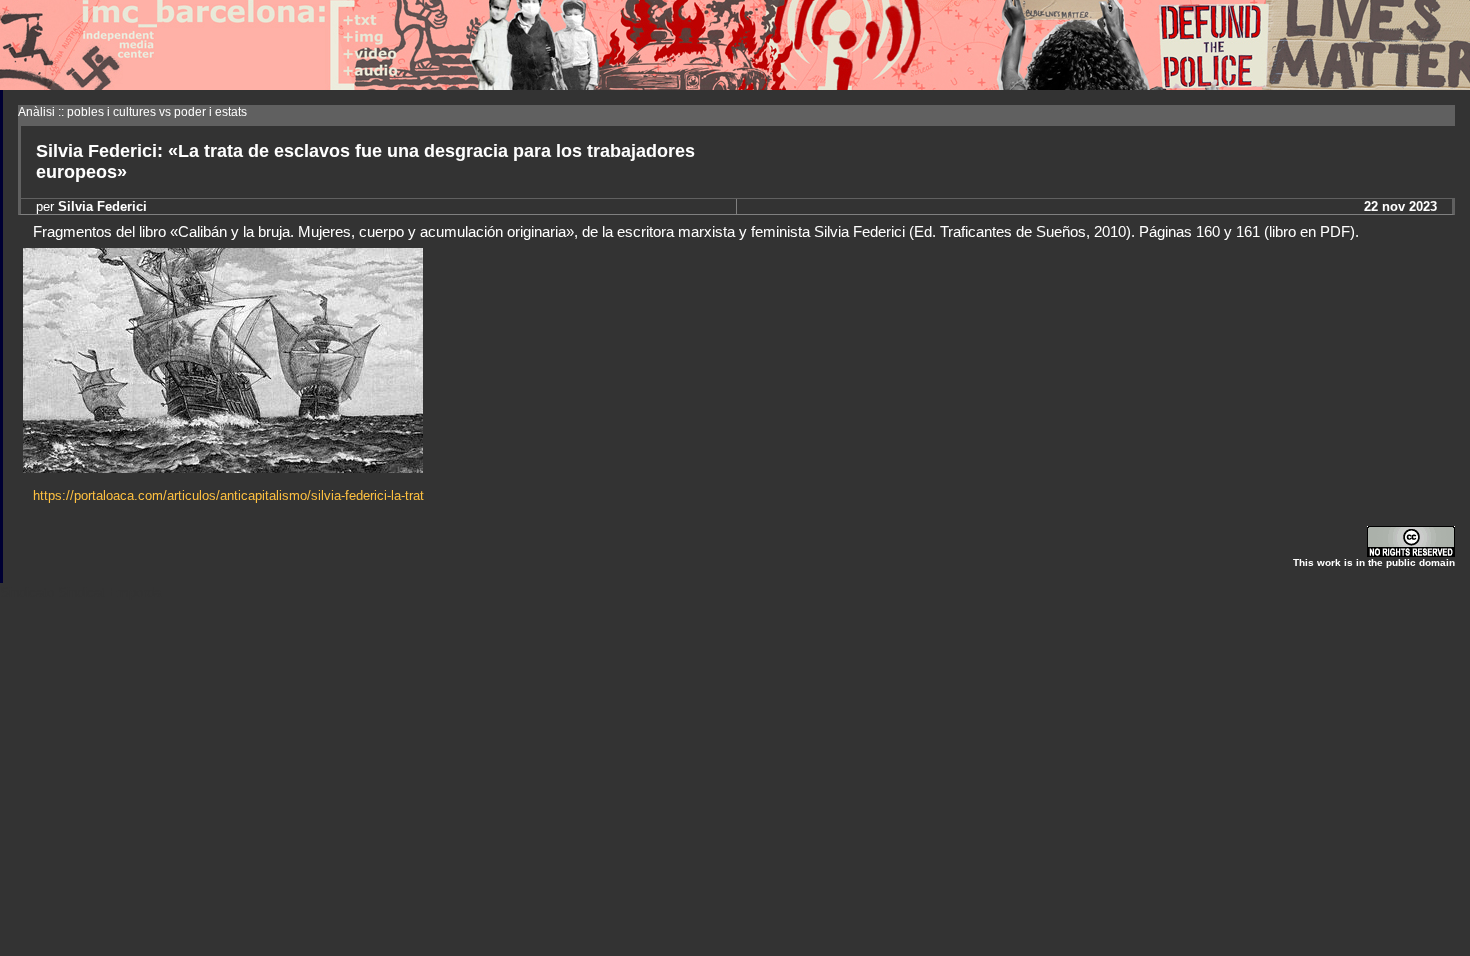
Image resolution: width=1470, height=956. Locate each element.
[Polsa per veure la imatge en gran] (223, 467)
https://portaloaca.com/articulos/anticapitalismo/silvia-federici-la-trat (228, 495)
